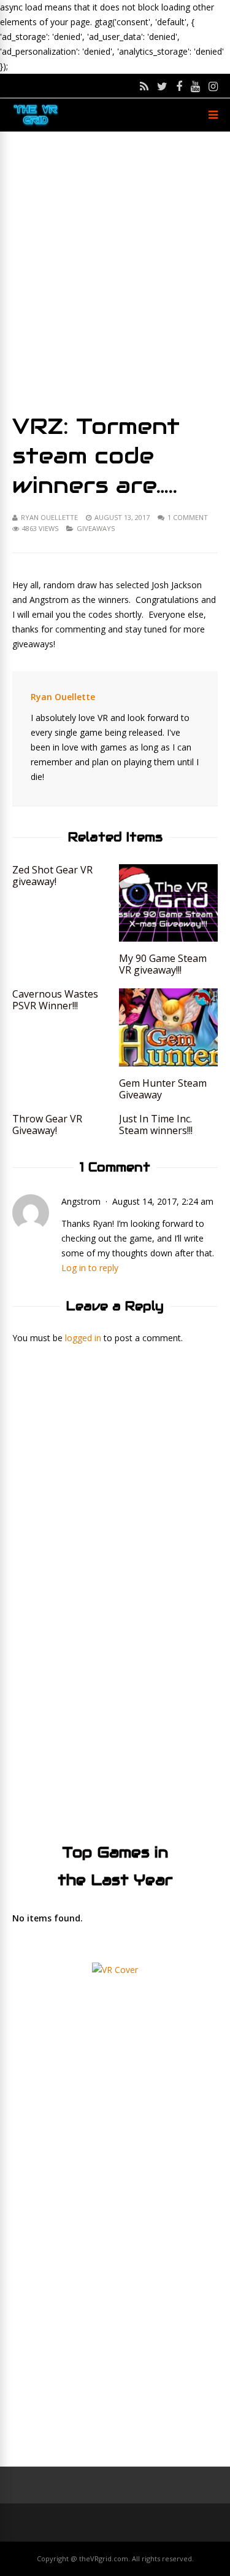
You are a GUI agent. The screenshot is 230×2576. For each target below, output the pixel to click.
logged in (83, 1338)
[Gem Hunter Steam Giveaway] (168, 1063)
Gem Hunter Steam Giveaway (163, 1089)
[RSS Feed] (144, 86)
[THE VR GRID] (36, 124)
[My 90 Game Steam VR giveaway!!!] (168, 938)
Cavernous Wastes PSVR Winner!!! (55, 1000)
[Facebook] (179, 86)
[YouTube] (195, 86)
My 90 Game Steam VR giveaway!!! (163, 964)
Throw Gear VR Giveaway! (47, 1125)
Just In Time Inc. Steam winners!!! (156, 1125)
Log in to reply (90, 1268)
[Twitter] (162, 86)
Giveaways (96, 528)
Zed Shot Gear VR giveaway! (52, 876)
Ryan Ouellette (49, 517)
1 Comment (188, 517)
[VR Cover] (115, 1970)
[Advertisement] (115, 271)
